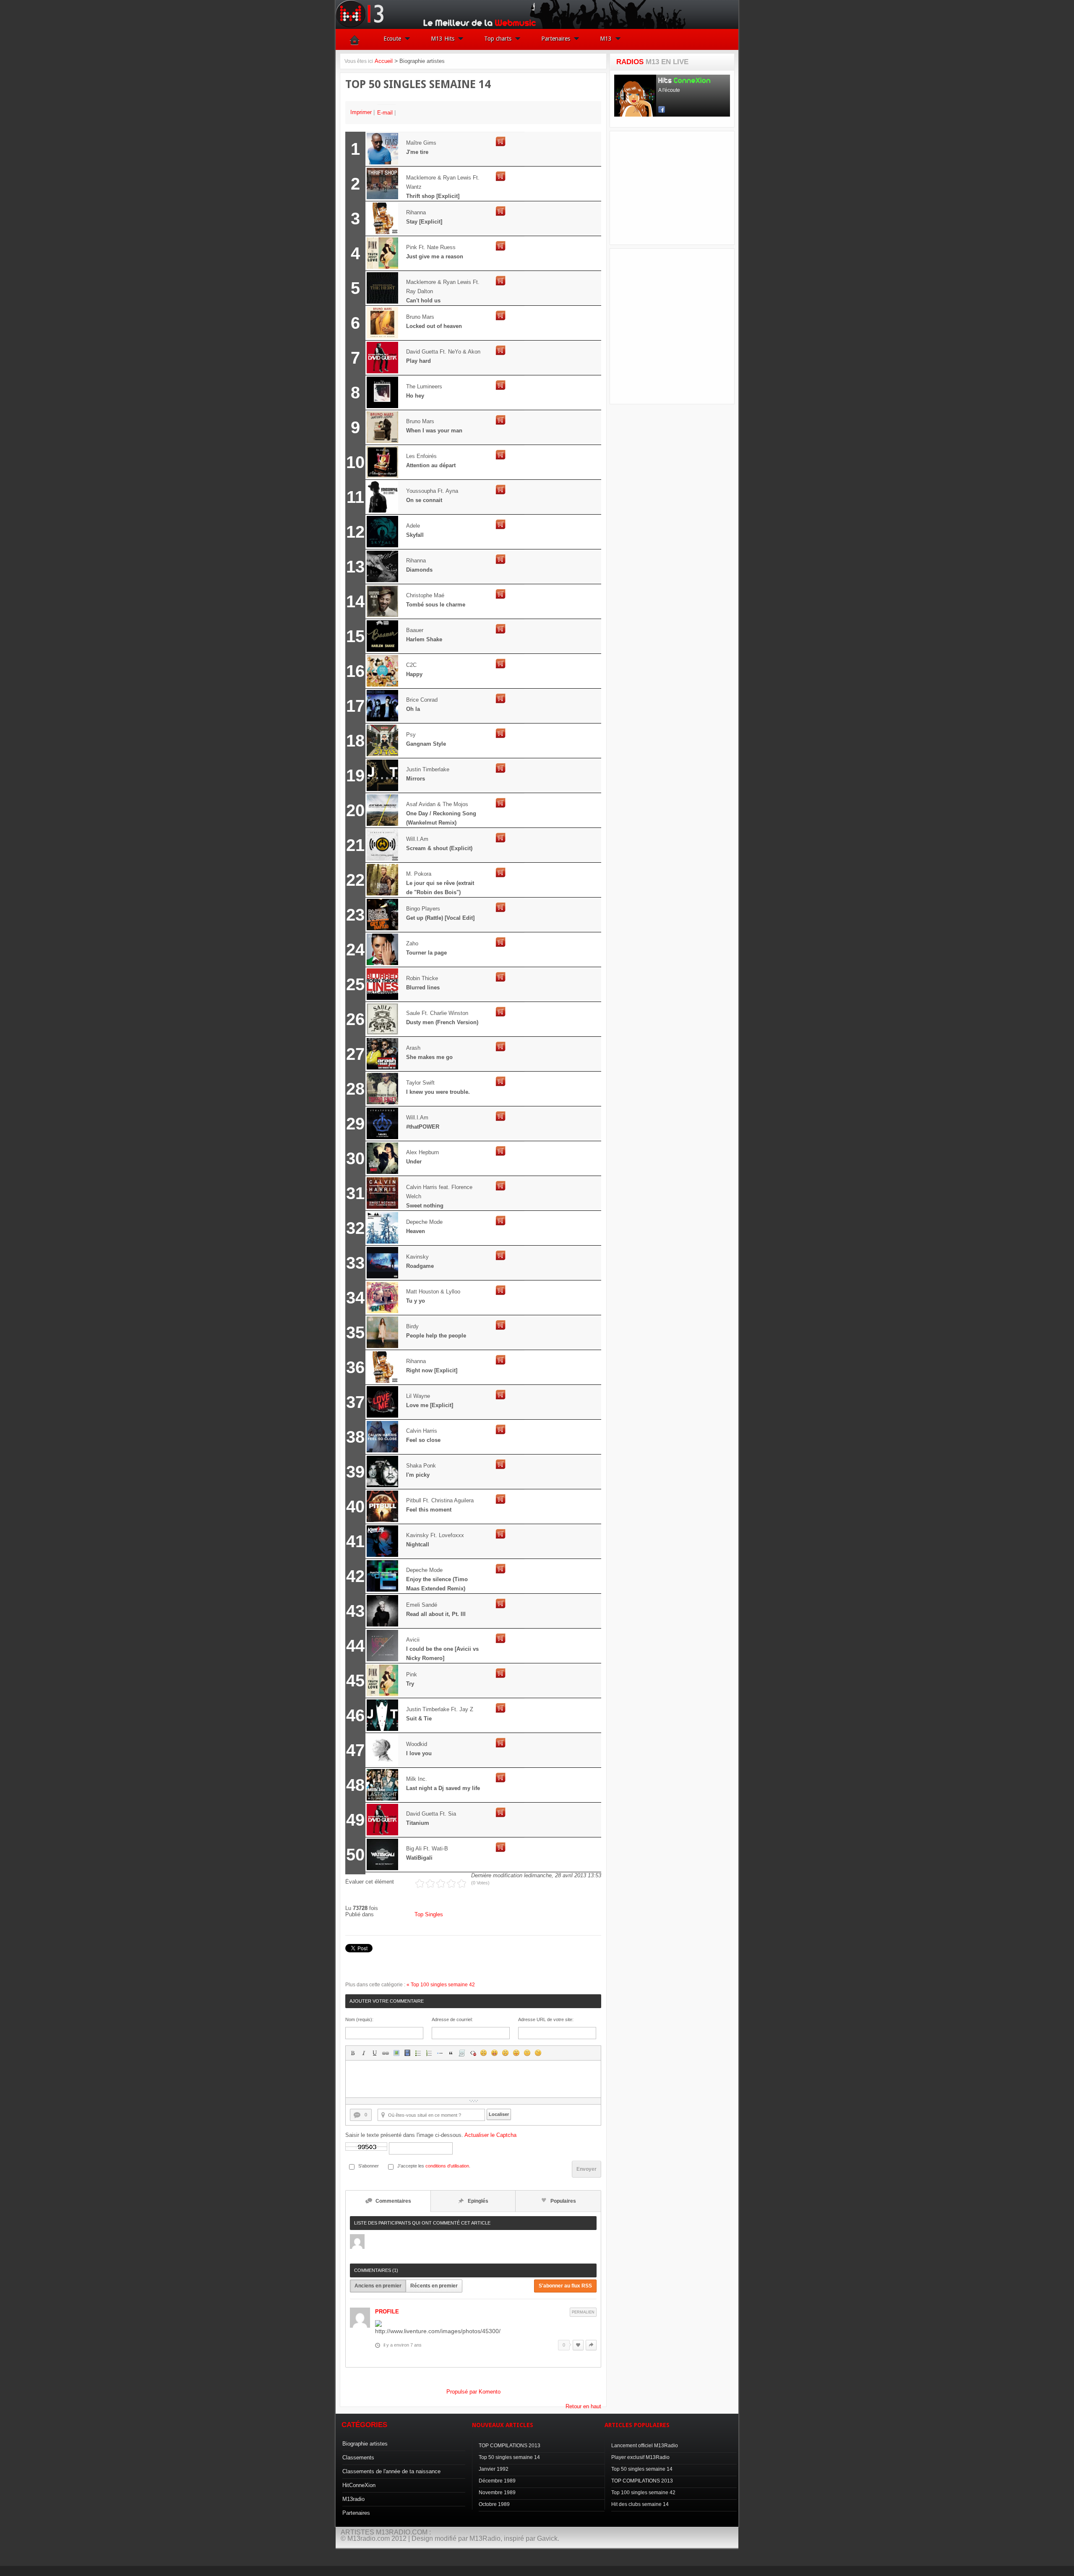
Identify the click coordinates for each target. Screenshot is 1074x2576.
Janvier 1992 (494, 2469)
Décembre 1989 (497, 2481)
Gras (353, 2053)
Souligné (375, 2053)
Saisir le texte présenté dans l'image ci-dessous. (431, 2135)
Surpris (506, 2053)
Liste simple (418, 2053)
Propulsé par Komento (473, 2392)
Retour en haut (583, 2406)
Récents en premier (434, 2286)
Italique (364, 2053)
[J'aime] (578, 2345)
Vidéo (407, 2053)
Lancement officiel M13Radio (645, 2446)
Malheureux (527, 2053)
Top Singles (429, 1914)
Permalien (583, 2312)
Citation (451, 2053)
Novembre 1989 (497, 2493)
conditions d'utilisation (447, 2166)
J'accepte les (411, 2166)
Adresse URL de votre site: (546, 2019)
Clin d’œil (538, 2053)
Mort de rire (495, 2053)
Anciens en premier (378, 2286)
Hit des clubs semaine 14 (640, 2504)
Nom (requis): (359, 2019)
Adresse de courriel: (452, 2019)
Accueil (384, 61)
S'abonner (369, 2166)
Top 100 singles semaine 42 (643, 2493)
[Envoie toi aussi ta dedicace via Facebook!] (537, 2566)
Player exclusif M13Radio (640, 2457)
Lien (386, 2053)
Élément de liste (440, 2053)
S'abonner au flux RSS (565, 2286)
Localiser (499, 2114)
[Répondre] (591, 2345)
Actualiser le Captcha (490, 2135)
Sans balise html (473, 2053)
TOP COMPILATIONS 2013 (510, 2446)
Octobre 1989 (494, 2504)
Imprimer (362, 112)
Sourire (484, 2053)
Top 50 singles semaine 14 (509, 2457)
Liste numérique (429, 2053)
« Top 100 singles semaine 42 (441, 1985)
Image (396, 2053)
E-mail (386, 113)
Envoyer (587, 2169)
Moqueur (516, 2053)
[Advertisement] (677, 188)
